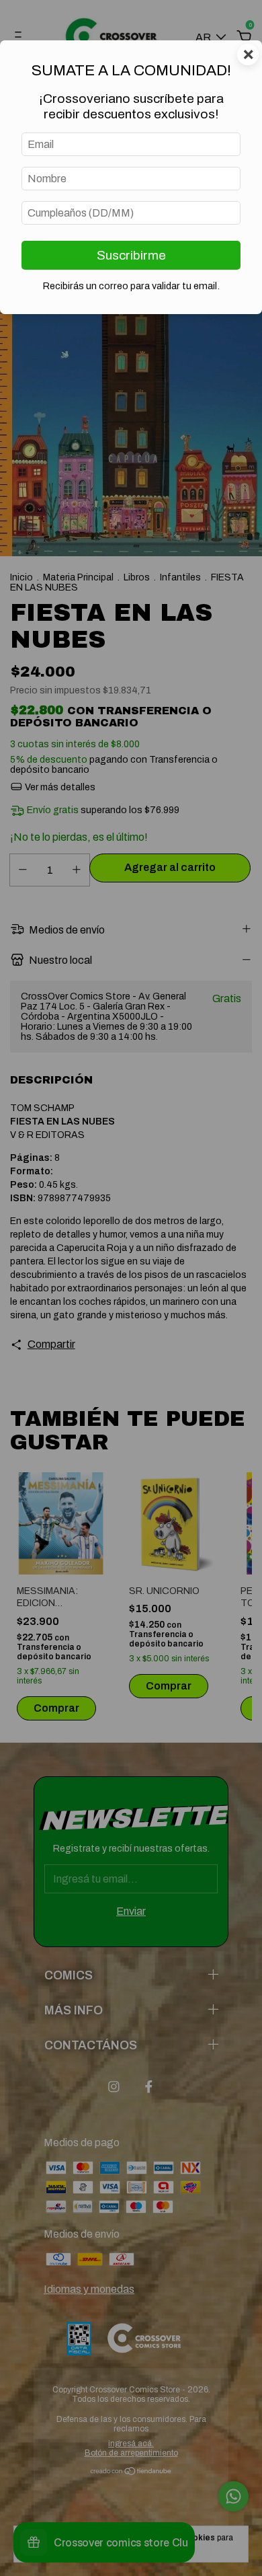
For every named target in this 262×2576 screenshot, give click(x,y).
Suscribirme (131, 255)
